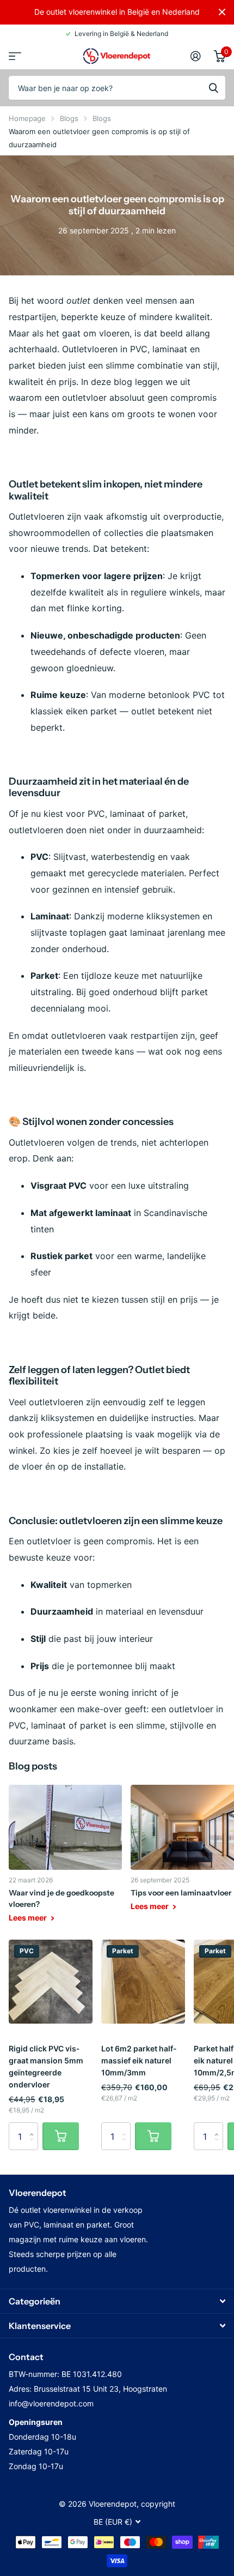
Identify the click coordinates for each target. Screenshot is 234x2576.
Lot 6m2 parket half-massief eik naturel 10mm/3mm (139, 2060)
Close (222, 12)
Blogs (69, 118)
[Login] (196, 56)
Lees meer (29, 1918)
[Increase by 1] (34, 2126)
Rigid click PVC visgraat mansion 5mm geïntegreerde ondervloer (46, 2066)
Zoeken (213, 88)
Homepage (27, 118)
